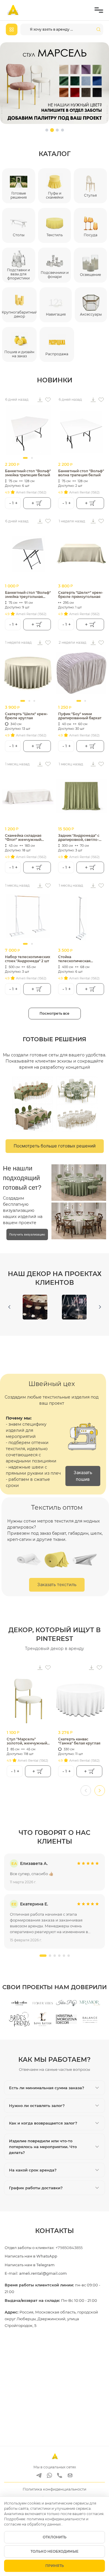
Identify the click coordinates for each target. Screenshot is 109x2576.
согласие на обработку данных (33, 2524)
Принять (55, 2566)
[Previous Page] (9, 1307)
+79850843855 (69, 2248)
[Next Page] (100, 1307)
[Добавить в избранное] (48, 400)
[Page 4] (62, 130)
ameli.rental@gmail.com (43, 2273)
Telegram (45, 2265)
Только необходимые (54, 2551)
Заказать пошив (83, 1476)
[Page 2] (52, 130)
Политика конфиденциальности (54, 2489)
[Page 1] (47, 130)
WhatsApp (47, 2256)
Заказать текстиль (57, 1584)
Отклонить (55, 2537)
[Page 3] (57, 130)
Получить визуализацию (27, 1234)
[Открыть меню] (99, 10)
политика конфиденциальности (56, 2519)
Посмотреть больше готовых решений (55, 1146)
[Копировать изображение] (40, 400)
